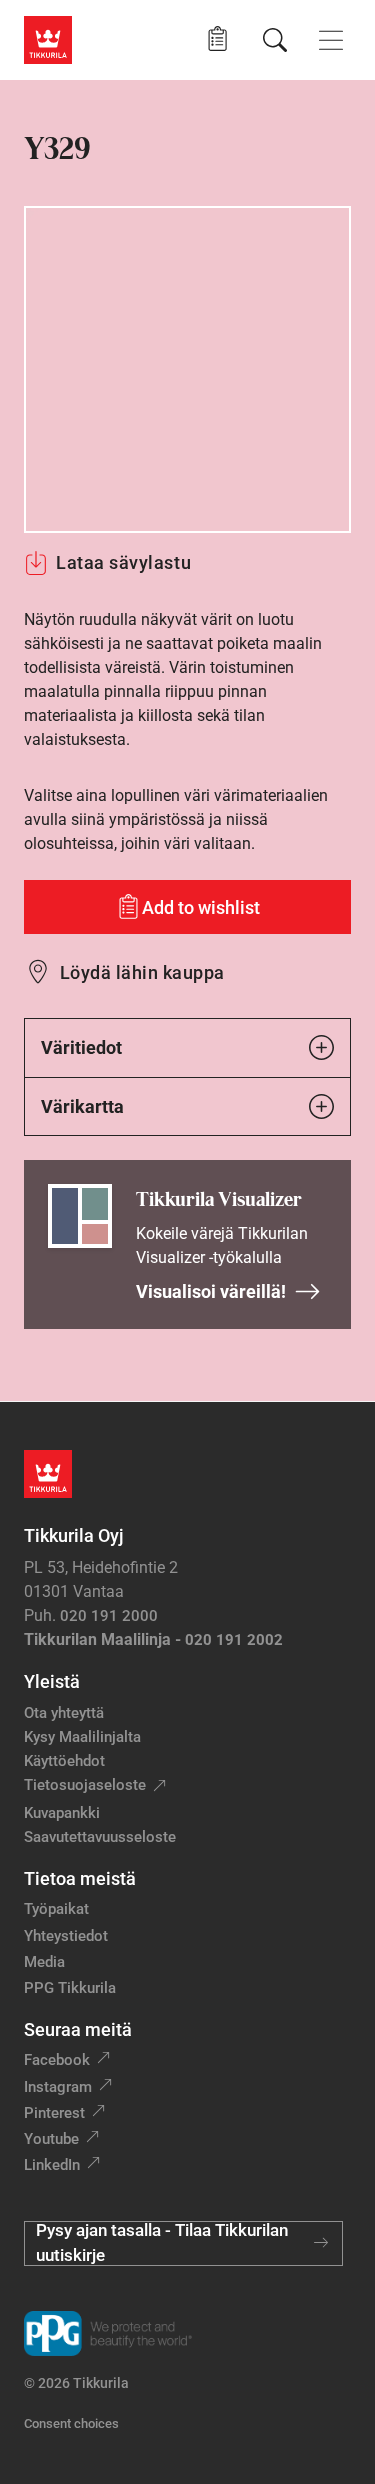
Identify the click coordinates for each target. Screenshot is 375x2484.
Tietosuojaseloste (85, 1785)
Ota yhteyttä (64, 1713)
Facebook (57, 2060)
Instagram (58, 2087)
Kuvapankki (62, 1813)
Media (44, 1962)
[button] (217, 39)
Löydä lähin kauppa (142, 972)
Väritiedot (81, 1047)
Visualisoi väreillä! (211, 1291)
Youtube (51, 2139)
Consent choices (71, 2423)
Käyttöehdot (64, 1761)
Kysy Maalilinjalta (82, 1737)
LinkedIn (52, 2165)
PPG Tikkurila (70, 1988)
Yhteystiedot (66, 1936)
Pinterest (54, 2113)
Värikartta (82, 1106)
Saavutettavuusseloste (100, 1837)
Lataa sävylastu (123, 562)
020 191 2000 (109, 1616)
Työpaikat (56, 1909)
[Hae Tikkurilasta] (275, 40)
